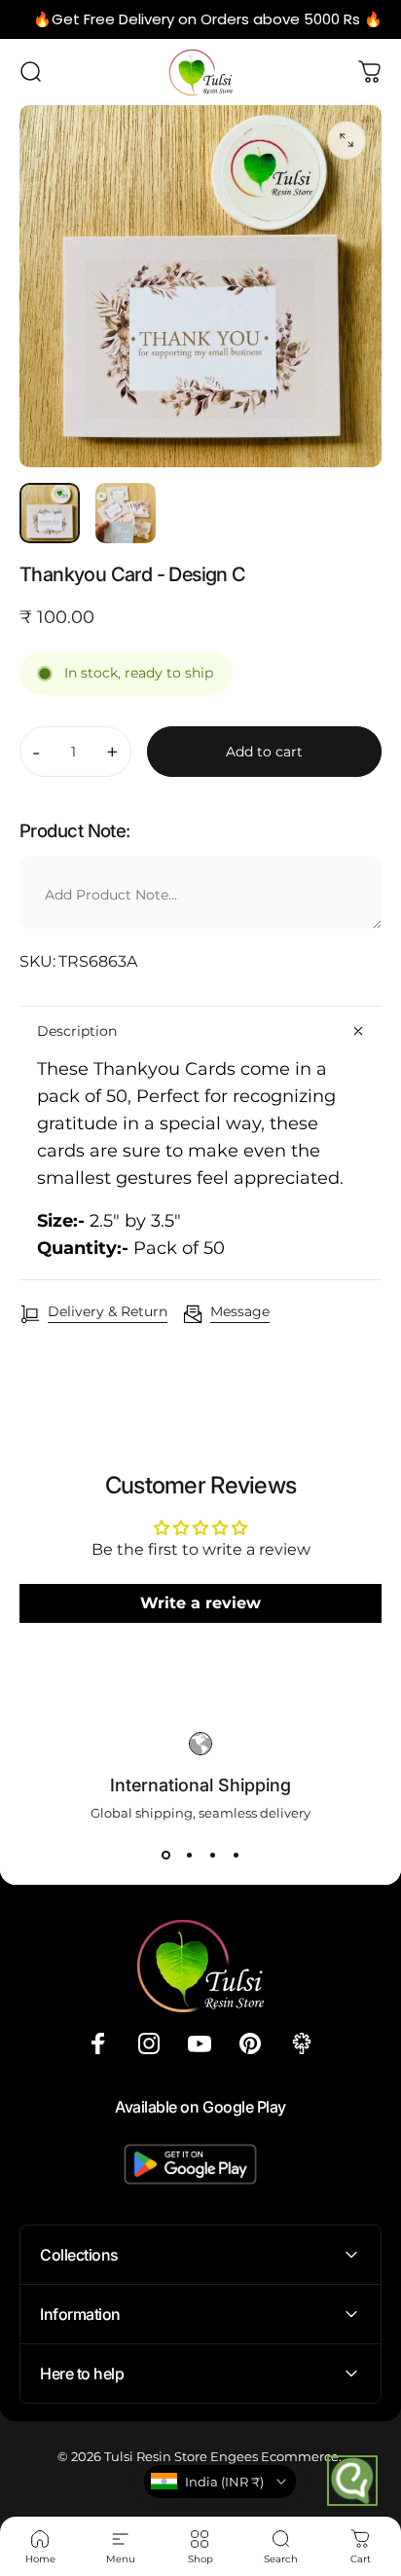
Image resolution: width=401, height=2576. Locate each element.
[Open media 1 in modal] (346, 140)
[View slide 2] (189, 1856)
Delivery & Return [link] (108, 1312)
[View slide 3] (212, 1856)
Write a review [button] (200, 1603)
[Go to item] (50, 513)
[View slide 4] (236, 1856)
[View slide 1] (165, 1856)
